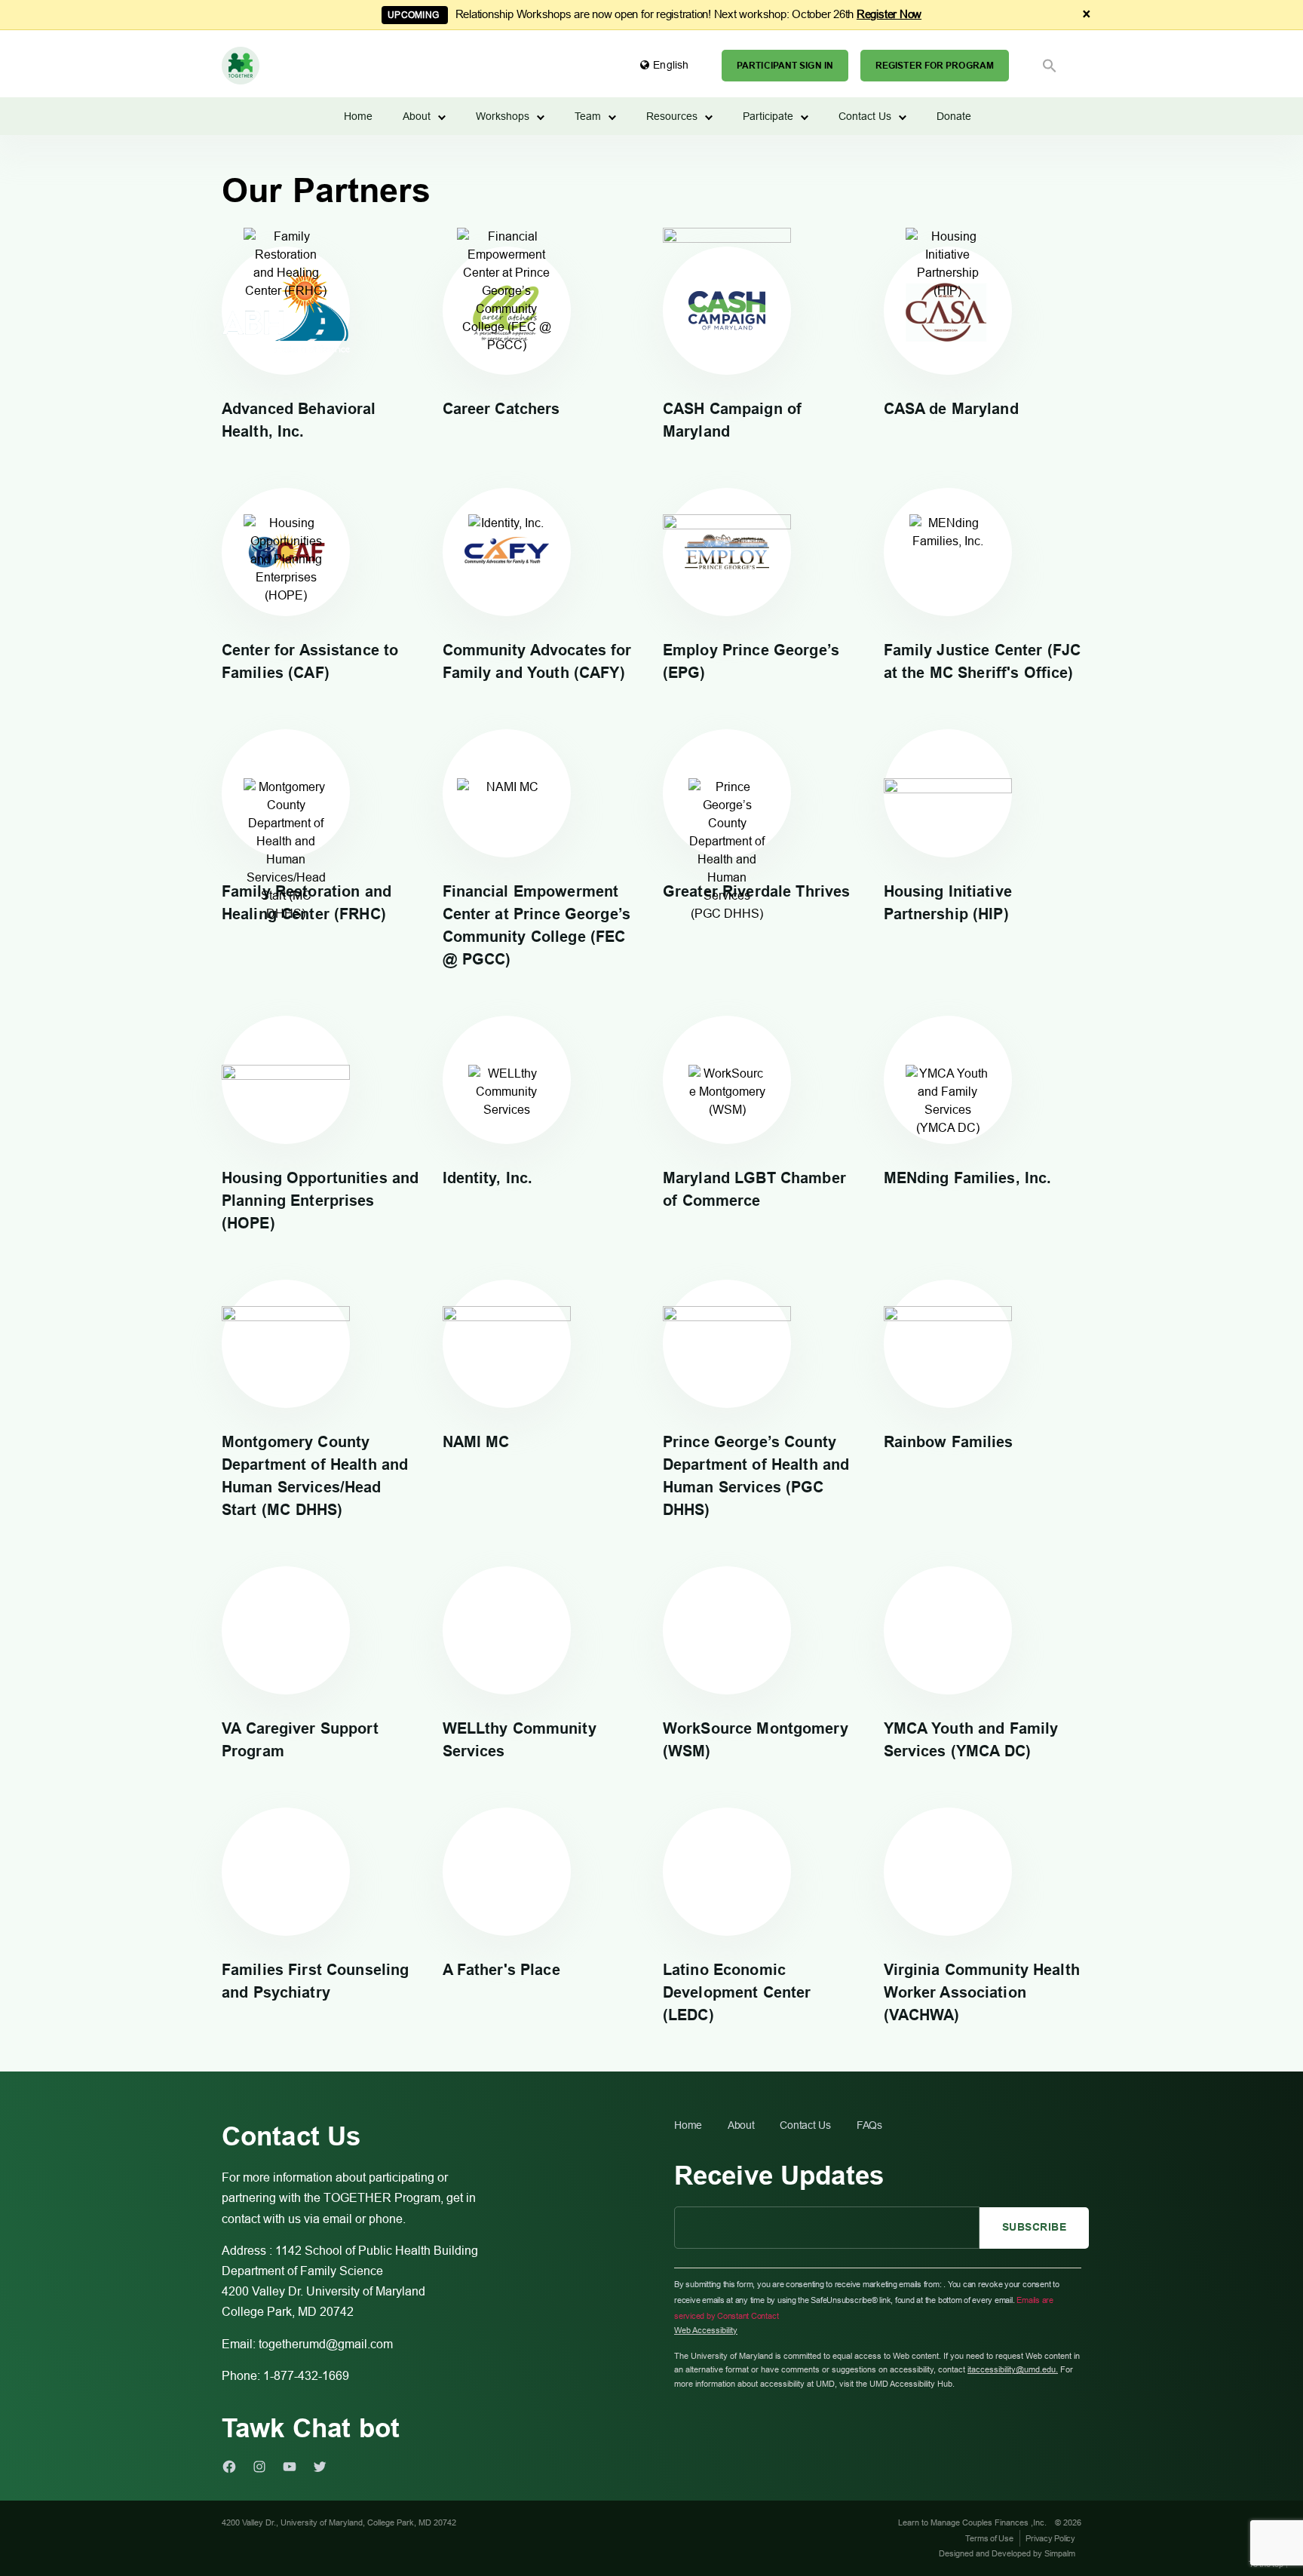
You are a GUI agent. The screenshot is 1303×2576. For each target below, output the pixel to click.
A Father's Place (501, 1970)
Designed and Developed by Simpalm (1007, 2553)
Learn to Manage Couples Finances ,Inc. (973, 2522)
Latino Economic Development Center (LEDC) (737, 1992)
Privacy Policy (1050, 2538)
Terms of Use (989, 2538)
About (417, 116)
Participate (768, 116)
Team (588, 116)
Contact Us (865, 116)
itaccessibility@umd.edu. (1013, 2369)
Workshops (503, 116)
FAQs (869, 2125)
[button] (1050, 66)
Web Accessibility (706, 2330)
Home (358, 116)
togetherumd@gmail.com (326, 2344)
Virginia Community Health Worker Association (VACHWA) (982, 1992)
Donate (954, 116)
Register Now (889, 14)
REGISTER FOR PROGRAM (935, 66)
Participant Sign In (785, 66)
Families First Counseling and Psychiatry (315, 1981)
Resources (672, 116)
